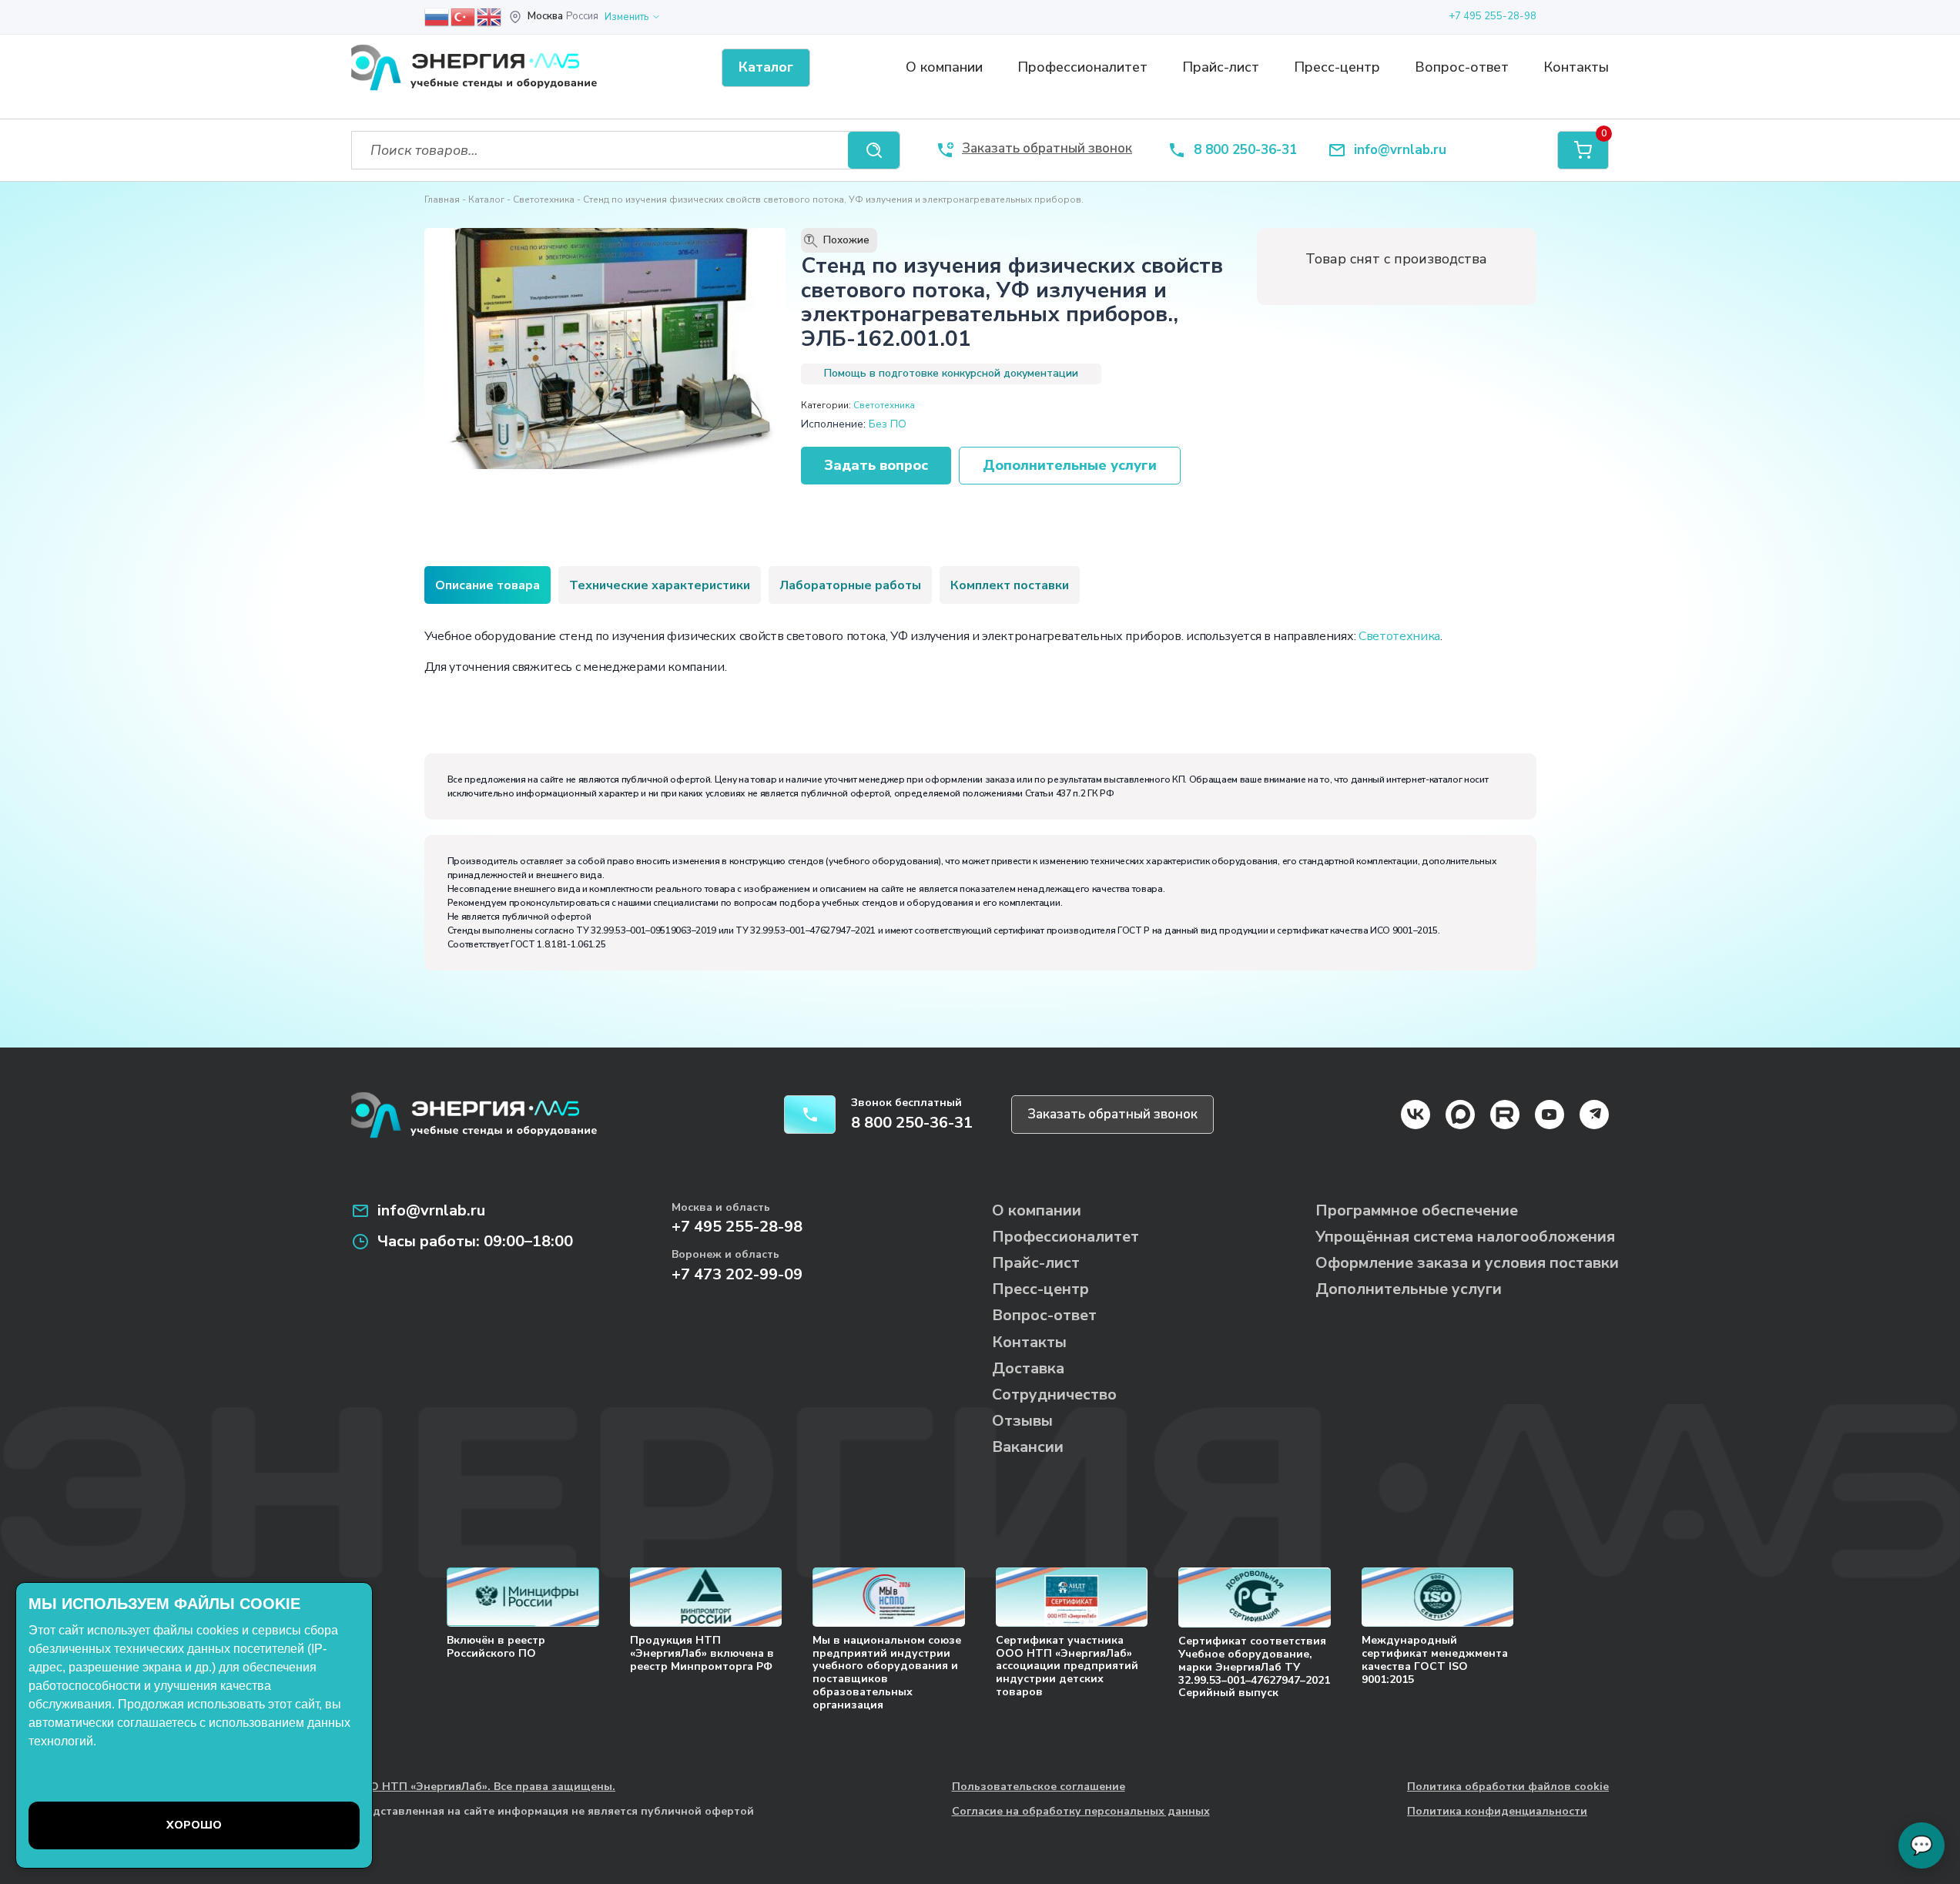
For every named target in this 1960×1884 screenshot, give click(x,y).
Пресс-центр (1337, 67)
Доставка (1028, 1368)
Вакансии (1028, 1447)
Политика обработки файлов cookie (1508, 1787)
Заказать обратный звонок (1112, 1114)
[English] (490, 16)
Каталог (486, 199)
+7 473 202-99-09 (737, 1274)
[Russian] (437, 16)
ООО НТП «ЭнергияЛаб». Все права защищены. (483, 1787)
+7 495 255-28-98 (1493, 16)
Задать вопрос (876, 465)
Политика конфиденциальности (1497, 1812)
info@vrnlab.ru (1400, 151)
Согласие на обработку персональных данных (1081, 1812)
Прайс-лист (1221, 67)
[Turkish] (464, 16)
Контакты (1576, 67)
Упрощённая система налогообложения (1465, 1237)
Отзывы (1022, 1421)
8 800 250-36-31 (1245, 151)
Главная (442, 199)
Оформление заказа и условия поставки (1467, 1263)
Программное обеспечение (1417, 1210)
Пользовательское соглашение (1039, 1787)
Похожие (838, 240)
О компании (944, 67)
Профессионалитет (1082, 67)
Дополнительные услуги (1070, 465)
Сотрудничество (1054, 1395)
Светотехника (544, 199)
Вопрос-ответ (1462, 67)
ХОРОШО (194, 1825)
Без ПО (888, 424)
